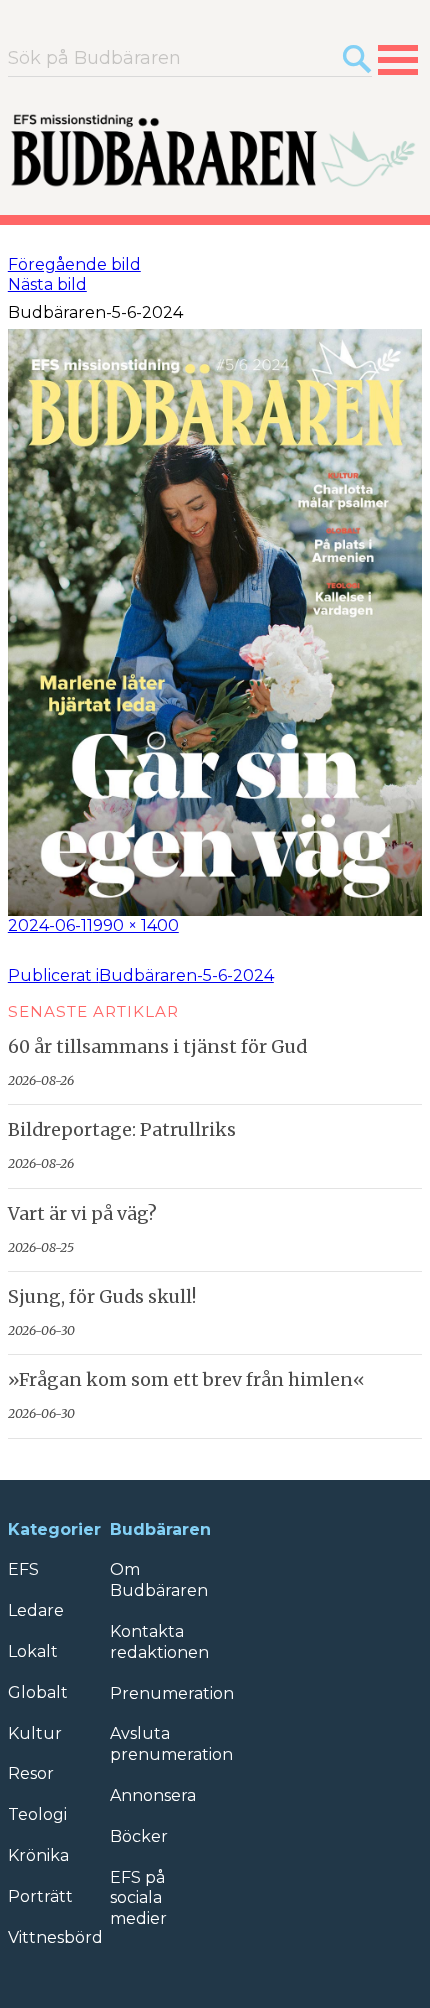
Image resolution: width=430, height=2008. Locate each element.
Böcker (139, 1836)
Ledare (36, 1610)
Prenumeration (172, 1693)
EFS (23, 1569)
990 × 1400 (136, 925)
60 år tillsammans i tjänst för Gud (157, 1047)
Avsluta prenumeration (171, 1744)
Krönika (38, 1855)
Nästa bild (47, 284)
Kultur (35, 1733)
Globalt (38, 1692)
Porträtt (40, 1896)
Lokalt (33, 1651)
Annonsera (153, 1795)
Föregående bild (74, 264)
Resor (31, 1773)
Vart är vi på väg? (82, 1214)
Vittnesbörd (55, 1937)
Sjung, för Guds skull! (102, 1297)
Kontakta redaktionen (159, 1642)
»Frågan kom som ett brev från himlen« (186, 1380)
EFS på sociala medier (138, 1898)
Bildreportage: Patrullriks (122, 1130)
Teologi (37, 1814)
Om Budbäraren (159, 1580)
